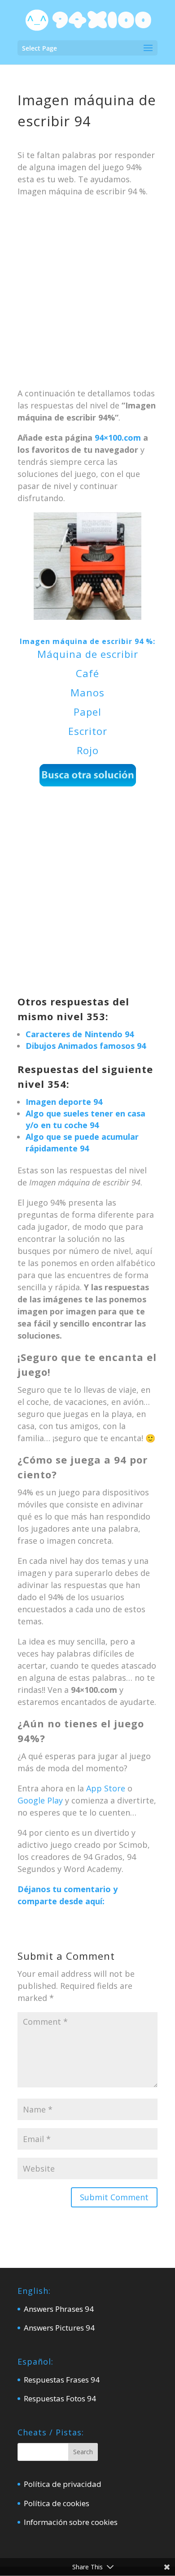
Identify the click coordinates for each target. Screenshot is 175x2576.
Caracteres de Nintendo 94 (80, 1034)
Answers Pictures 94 (59, 2328)
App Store (106, 1788)
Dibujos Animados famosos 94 (86, 1046)
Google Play (40, 1800)
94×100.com (118, 438)
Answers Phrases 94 (59, 2309)
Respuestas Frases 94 (62, 2380)
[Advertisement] (87, 296)
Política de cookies (57, 2503)
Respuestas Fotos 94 (60, 2398)
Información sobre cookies (71, 2522)
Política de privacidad (63, 2484)
